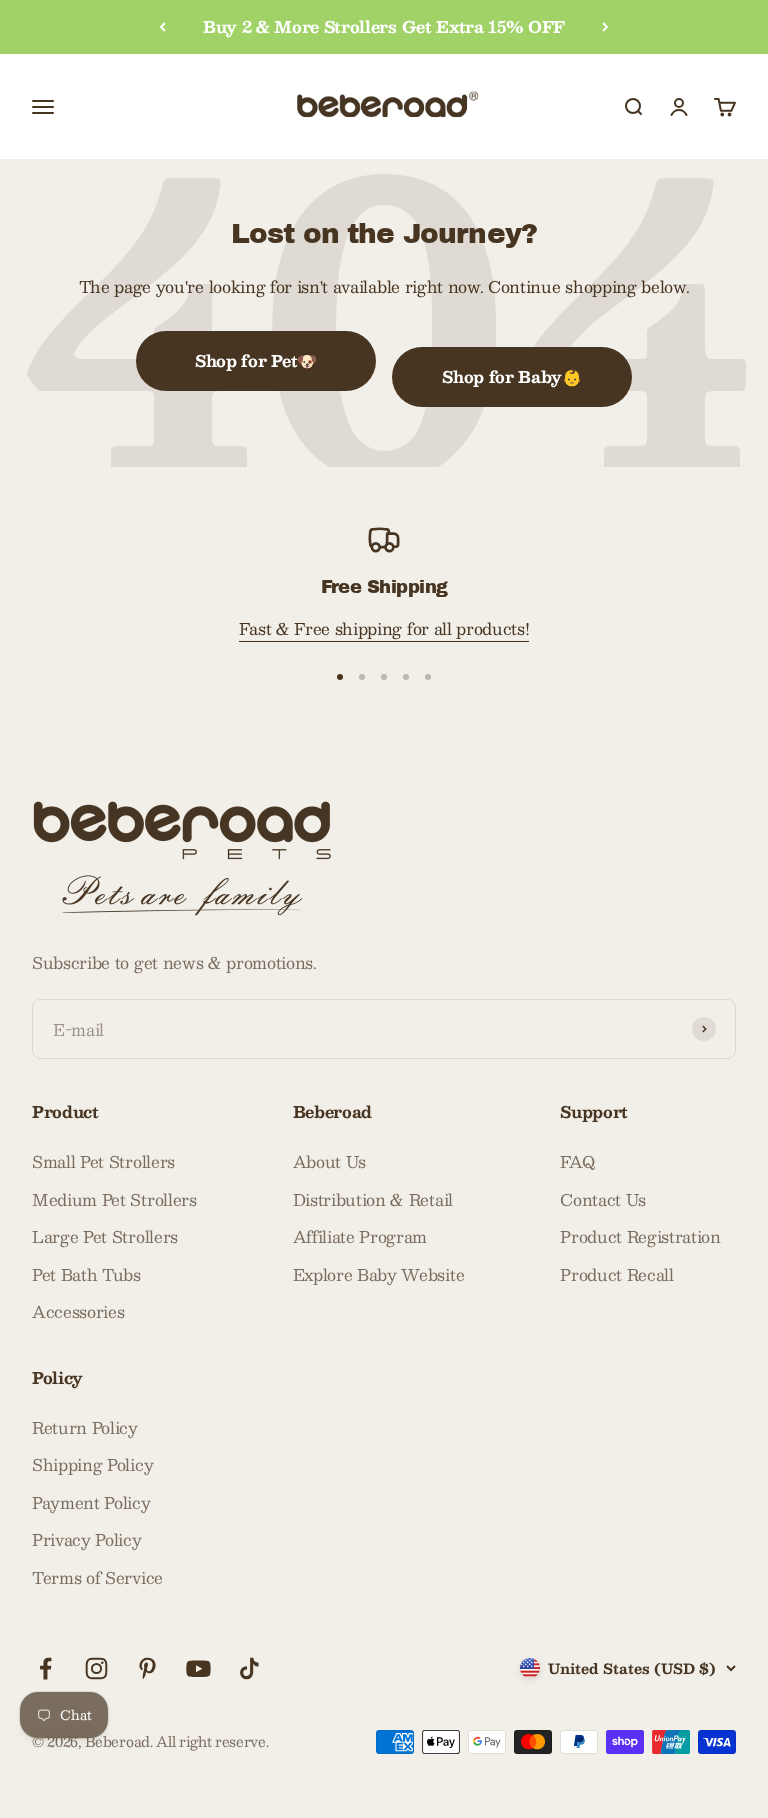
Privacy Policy (87, 1540)
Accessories (78, 1312)
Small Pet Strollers (103, 1162)
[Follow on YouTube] (198, 1668)
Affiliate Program (360, 1237)
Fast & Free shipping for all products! (384, 628)
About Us (329, 1162)
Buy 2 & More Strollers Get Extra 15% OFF (384, 26)
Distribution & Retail (373, 1200)
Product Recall (617, 1275)
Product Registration (640, 1237)
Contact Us (603, 1200)
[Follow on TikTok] (249, 1668)
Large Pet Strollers (105, 1237)
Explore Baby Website (379, 1275)
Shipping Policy (92, 1465)
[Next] (605, 27)
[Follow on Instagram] (96, 1668)
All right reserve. (212, 1741)
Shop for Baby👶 (512, 376)
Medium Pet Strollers (114, 1200)
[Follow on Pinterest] (147, 1668)
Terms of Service (97, 1578)
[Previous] (162, 27)
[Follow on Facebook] (45, 1668)
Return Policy (85, 1428)
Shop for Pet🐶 (256, 360)
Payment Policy (91, 1503)
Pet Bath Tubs (86, 1275)
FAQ (577, 1162)
